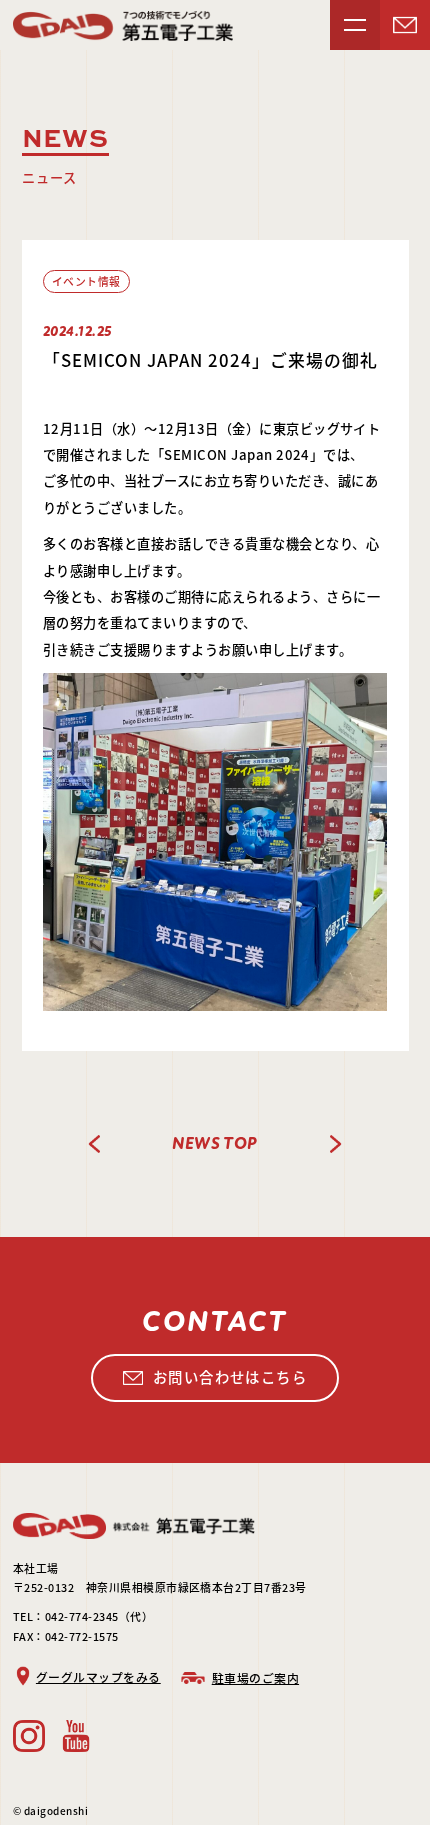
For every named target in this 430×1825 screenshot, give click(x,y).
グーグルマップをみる (98, 1676)
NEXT (335, 1144)
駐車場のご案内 (255, 1677)
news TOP (215, 1143)
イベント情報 (86, 281)
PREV (95, 1144)
